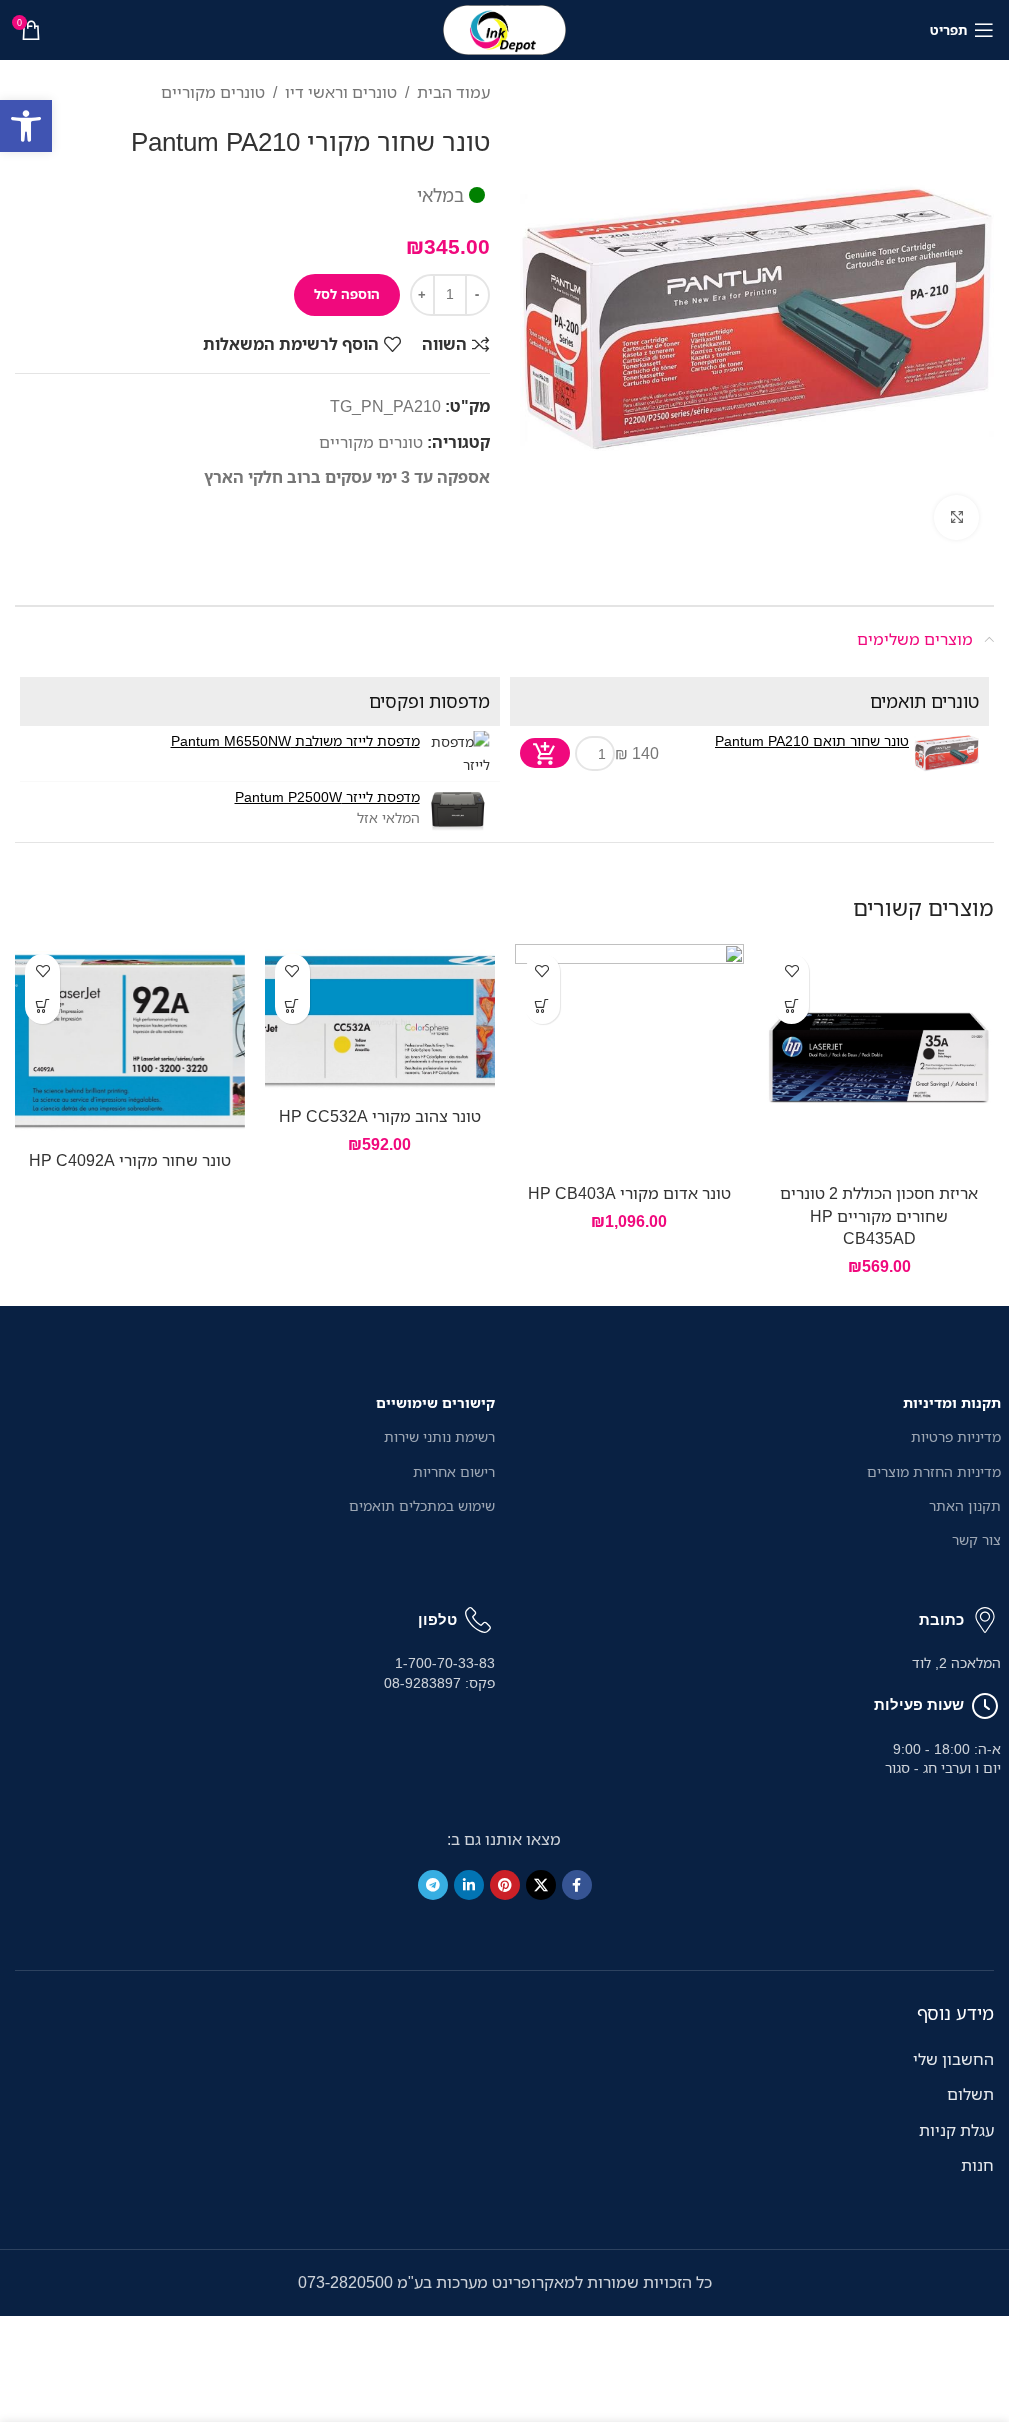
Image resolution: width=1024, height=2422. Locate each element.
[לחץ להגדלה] (956, 517)
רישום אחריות (454, 1471)
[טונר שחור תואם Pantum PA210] (946, 753)
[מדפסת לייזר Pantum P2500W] (457, 809)
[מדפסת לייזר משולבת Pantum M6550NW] (457, 753)
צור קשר (976, 1539)
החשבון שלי (953, 2059)
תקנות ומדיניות (952, 1402)
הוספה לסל (347, 294)
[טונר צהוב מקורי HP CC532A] (380, 1020)
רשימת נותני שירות (439, 1436)
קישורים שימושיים (435, 1402)
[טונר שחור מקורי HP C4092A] (130, 1042)
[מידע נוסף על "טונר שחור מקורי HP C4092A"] (42, 1006)
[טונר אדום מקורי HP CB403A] (630, 1059)
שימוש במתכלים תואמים (422, 1505)
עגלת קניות (956, 2130)
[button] (26, 126)
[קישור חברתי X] (541, 1885)
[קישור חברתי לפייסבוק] (577, 1885)
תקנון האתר (965, 1505)
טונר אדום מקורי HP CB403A (629, 1193)
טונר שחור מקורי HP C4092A (130, 1160)
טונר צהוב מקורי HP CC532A (380, 1116)
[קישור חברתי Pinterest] (505, 1885)
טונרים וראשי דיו (341, 92)
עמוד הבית (453, 92)
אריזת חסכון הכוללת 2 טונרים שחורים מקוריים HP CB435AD (879, 1215)
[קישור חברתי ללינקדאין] (469, 1885)
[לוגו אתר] (505, 28)
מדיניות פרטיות (956, 1436)
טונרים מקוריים (213, 92)
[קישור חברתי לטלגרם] (433, 1885)
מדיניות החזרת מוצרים (934, 1471)
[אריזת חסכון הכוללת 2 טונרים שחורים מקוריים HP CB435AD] (879, 1059)
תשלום (970, 2094)
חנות (977, 2165)
